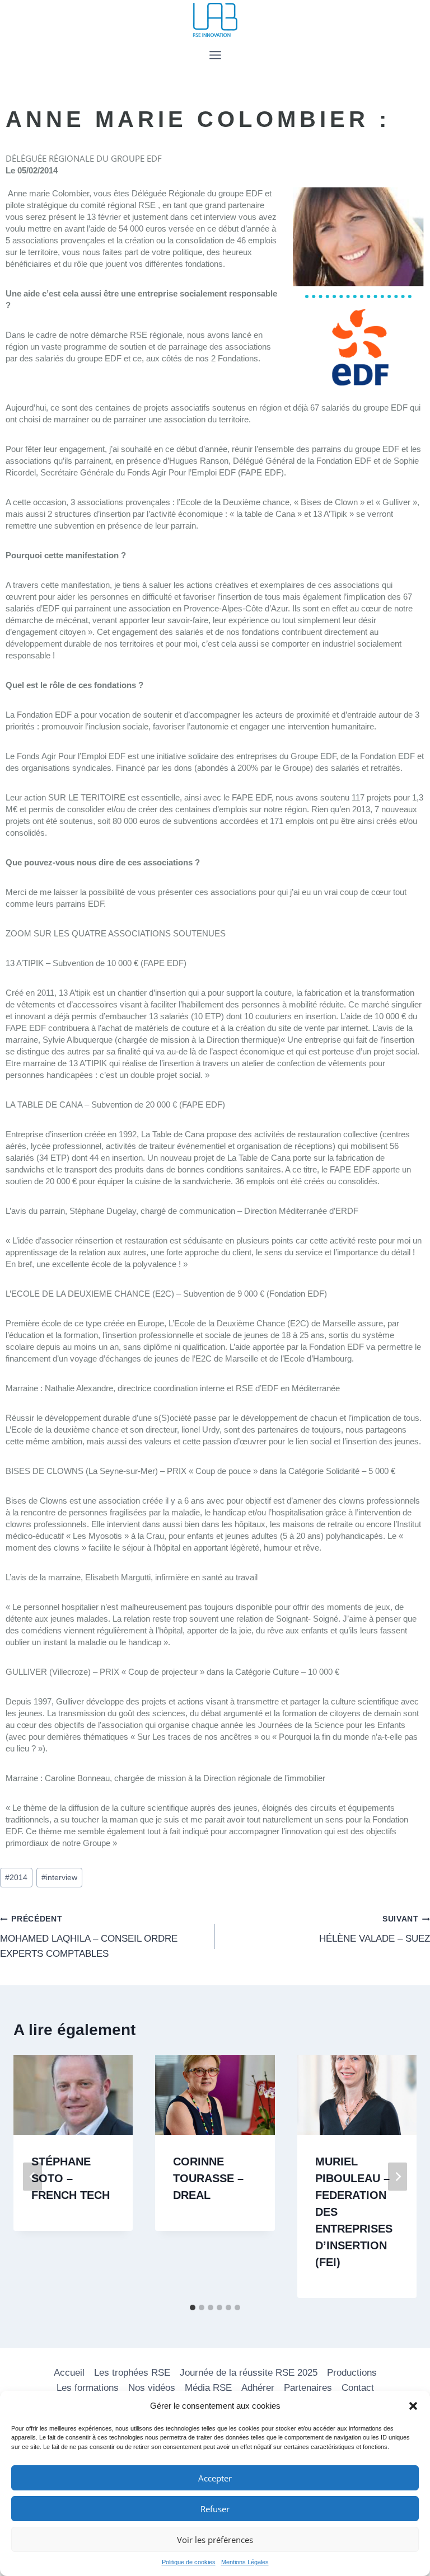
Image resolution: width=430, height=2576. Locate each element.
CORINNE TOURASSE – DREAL (208, 2178)
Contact (358, 2388)
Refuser (215, 2509)
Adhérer (258, 2388)
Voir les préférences (215, 2540)
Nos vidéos (152, 2388)
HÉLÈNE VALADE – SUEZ (375, 1929)
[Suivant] (398, 2177)
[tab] (193, 2307)
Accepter (215, 2478)
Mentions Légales (245, 2562)
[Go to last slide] (32, 2177)
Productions (352, 2373)
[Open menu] (215, 55)
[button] (413, 2406)
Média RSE (208, 2388)
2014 (16, 1878)
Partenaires (308, 2388)
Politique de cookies (189, 2562)
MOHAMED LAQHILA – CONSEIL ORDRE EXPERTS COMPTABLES (89, 1937)
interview (59, 1878)
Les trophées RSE (132, 2373)
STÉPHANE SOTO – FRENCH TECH (71, 2178)
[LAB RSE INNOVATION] (215, 20)
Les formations (88, 2388)
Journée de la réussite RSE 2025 (249, 2373)
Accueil (69, 2373)
